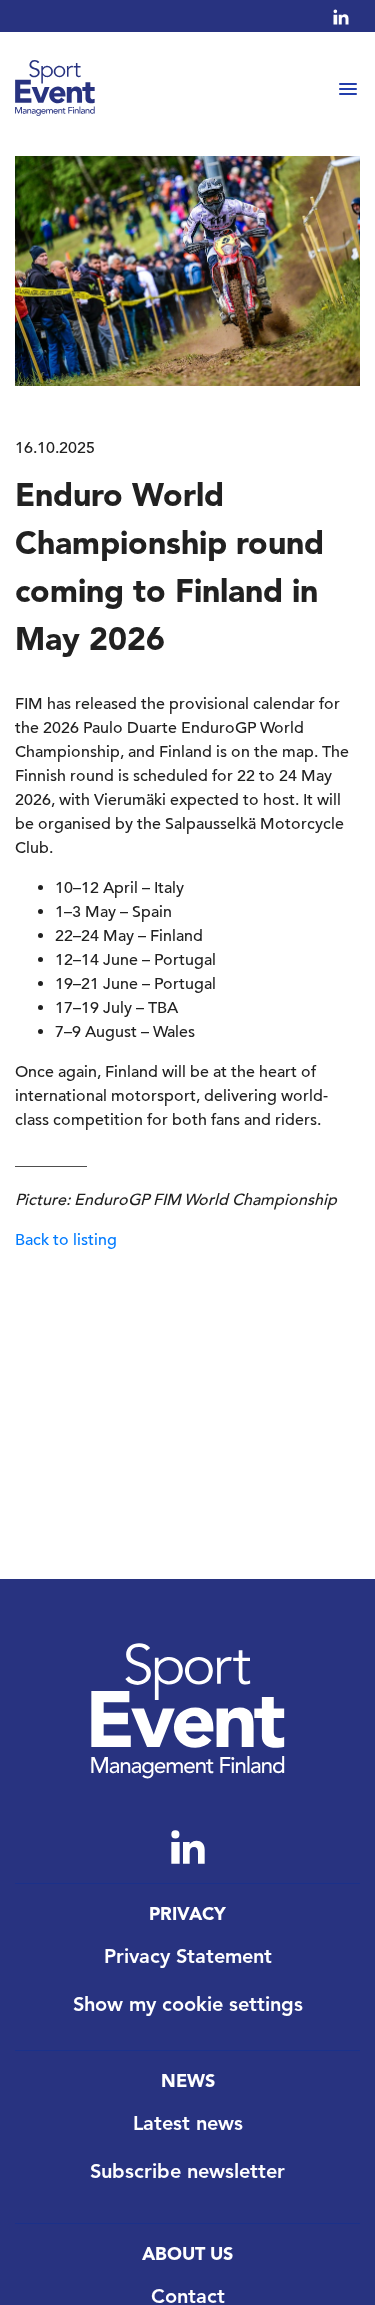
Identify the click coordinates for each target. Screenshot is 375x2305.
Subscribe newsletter (187, 2171)
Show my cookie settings (188, 2004)
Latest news (188, 2123)
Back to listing (66, 1240)
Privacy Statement (188, 1956)
